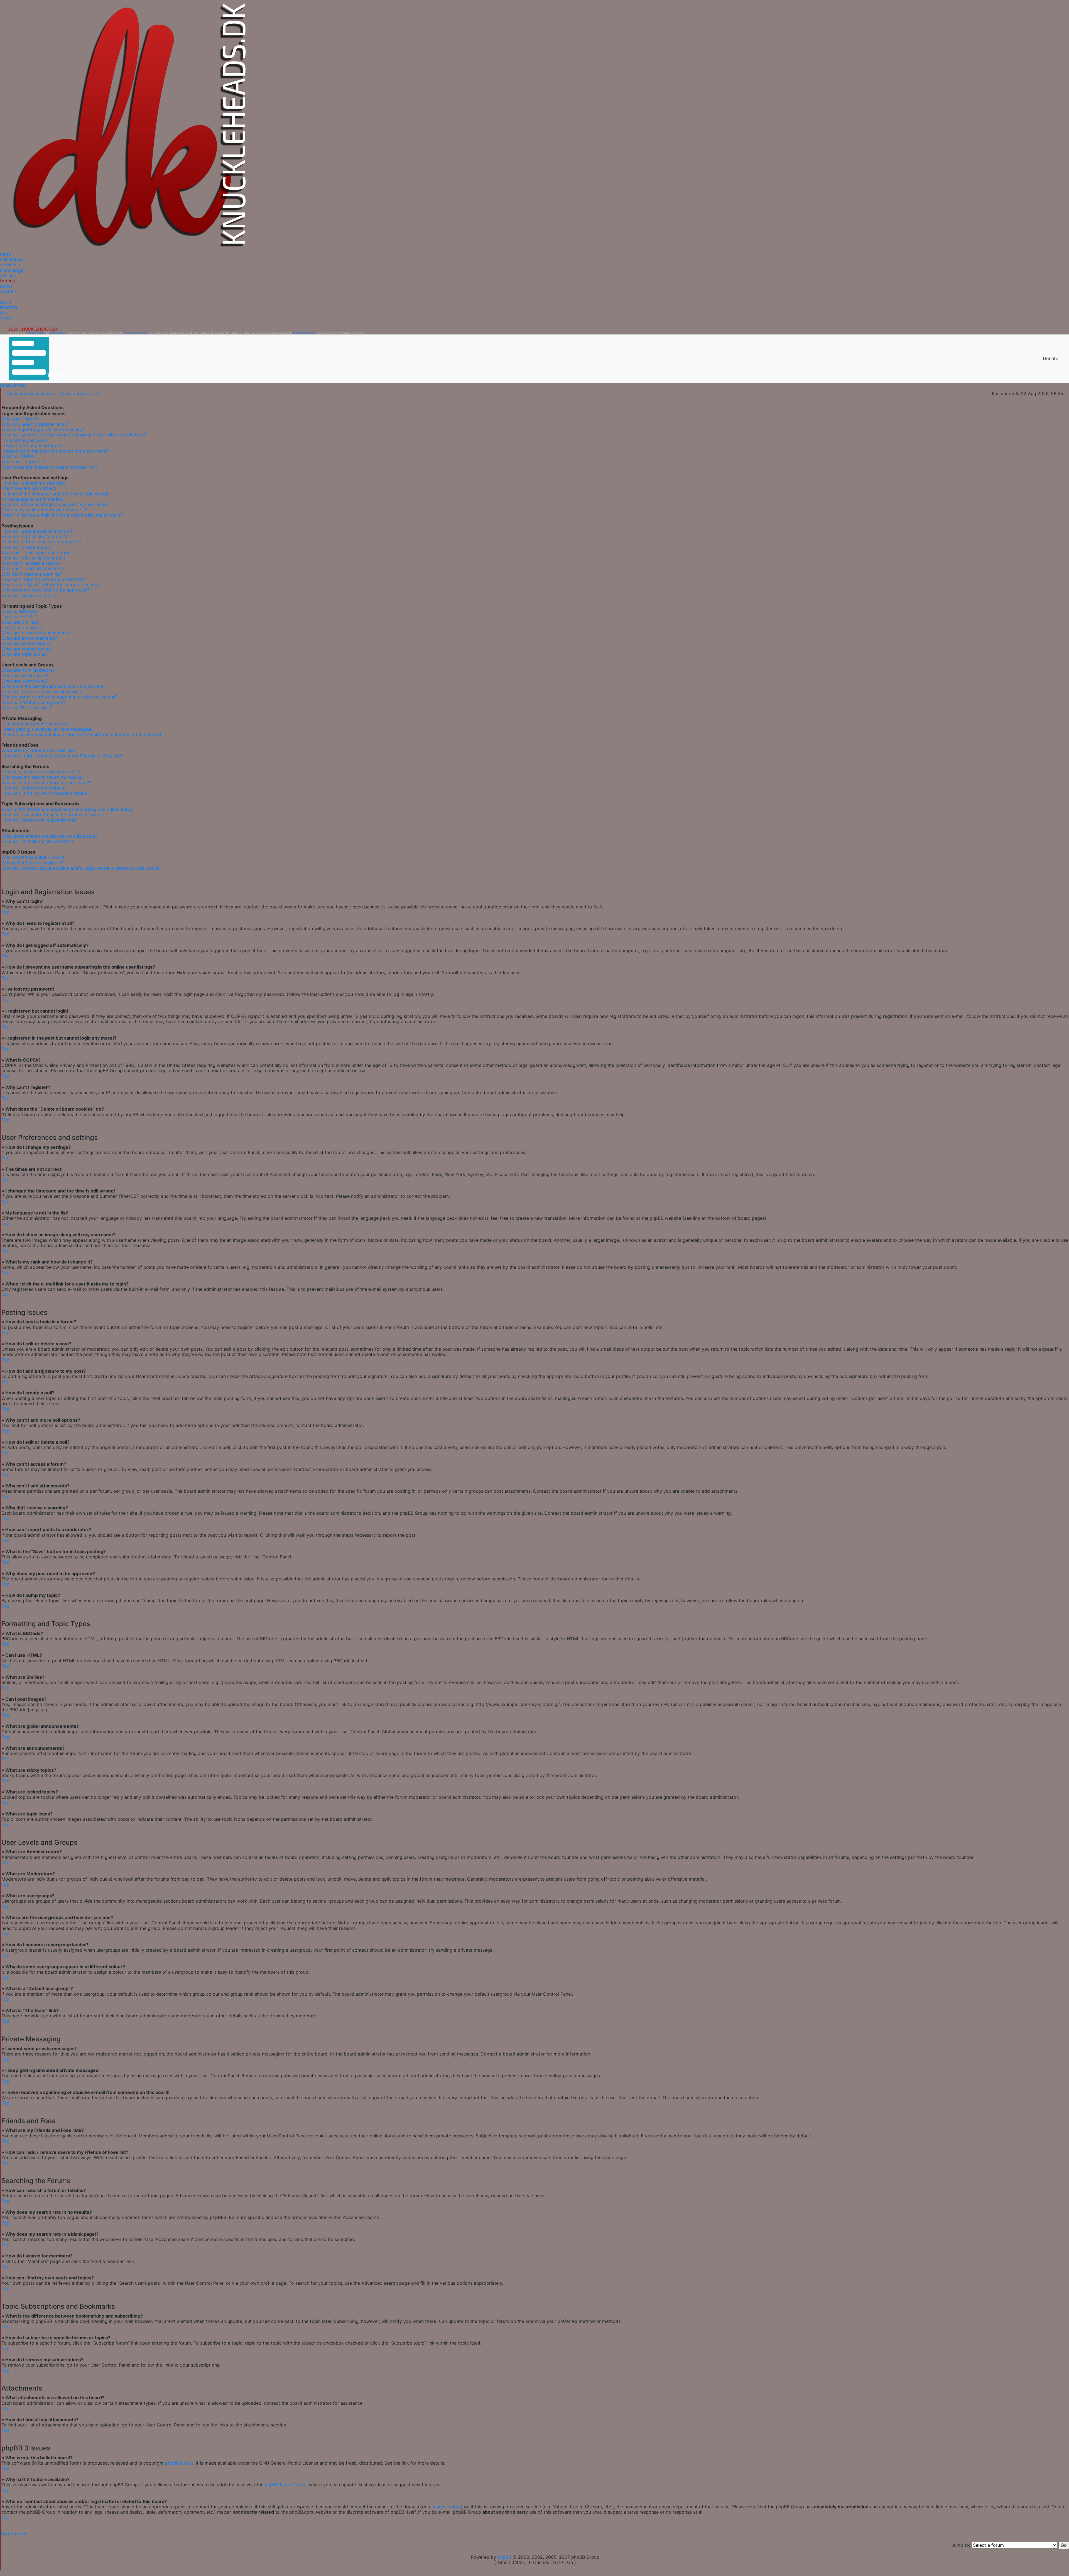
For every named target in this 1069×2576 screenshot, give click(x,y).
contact (8, 291)
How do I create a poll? (26, 547)
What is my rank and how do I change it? (44, 510)
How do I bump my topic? (29, 595)
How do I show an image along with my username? (55, 504)
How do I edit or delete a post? (34, 536)
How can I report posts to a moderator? (44, 579)
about (6, 286)
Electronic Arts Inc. (136, 333)
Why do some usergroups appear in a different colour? (59, 697)
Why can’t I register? (23, 461)
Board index (13, 385)
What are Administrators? (28, 670)
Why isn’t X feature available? (32, 863)
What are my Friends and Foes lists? (39, 750)
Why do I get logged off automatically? (43, 429)
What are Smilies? (20, 622)
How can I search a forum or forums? (41, 772)
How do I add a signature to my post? (41, 542)
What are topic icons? (24, 654)
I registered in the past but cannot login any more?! (55, 451)
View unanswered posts (32, 394)
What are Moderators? (25, 676)
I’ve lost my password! (25, 440)
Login (6, 302)
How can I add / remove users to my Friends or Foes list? (62, 756)
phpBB (504, 2557)
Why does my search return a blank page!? (46, 783)
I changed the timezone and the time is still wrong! (55, 494)
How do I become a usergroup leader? (42, 691)
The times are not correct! (29, 488)
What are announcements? (29, 638)
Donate (1050, 358)
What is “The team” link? (27, 708)
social (6, 275)
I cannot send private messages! (35, 724)
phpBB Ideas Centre (286, 2485)
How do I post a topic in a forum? (37, 531)
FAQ (4, 313)
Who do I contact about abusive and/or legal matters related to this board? (81, 868)
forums (7, 281)
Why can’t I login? (20, 419)
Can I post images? (22, 627)
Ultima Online (58, 333)
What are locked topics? (27, 649)
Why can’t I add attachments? (33, 568)
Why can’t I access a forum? (31, 563)
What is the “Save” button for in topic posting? (51, 585)
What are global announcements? (36, 633)
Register (8, 308)
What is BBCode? (19, 611)
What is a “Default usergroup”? (34, 702)
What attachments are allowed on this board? (49, 836)
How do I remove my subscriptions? (39, 820)
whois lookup (447, 2507)
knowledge (12, 270)
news (5, 254)
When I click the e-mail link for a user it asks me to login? (62, 515)
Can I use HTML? (19, 617)
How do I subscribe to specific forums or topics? (53, 815)
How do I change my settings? (33, 483)
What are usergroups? (24, 681)
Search (7, 318)
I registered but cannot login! (32, 446)
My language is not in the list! (32, 499)
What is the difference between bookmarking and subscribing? (68, 809)
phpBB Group (179, 2463)
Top (5, 912)
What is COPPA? (18, 456)
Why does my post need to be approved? (45, 590)
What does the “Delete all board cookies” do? (49, 467)
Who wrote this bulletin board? (34, 857)
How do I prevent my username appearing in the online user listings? (74, 435)
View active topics (81, 394)
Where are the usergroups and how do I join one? (53, 686)
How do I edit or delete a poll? (34, 558)
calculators (12, 259)
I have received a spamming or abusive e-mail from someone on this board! (81, 734)
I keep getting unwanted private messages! (47, 729)
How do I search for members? (34, 788)
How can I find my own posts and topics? (45, 793)
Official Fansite (35, 333)
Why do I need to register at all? (35, 424)
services (9, 265)
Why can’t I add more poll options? (38, 553)
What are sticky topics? (26, 643)
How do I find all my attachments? (38, 841)
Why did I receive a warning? (32, 574)
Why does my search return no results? (42, 777)
